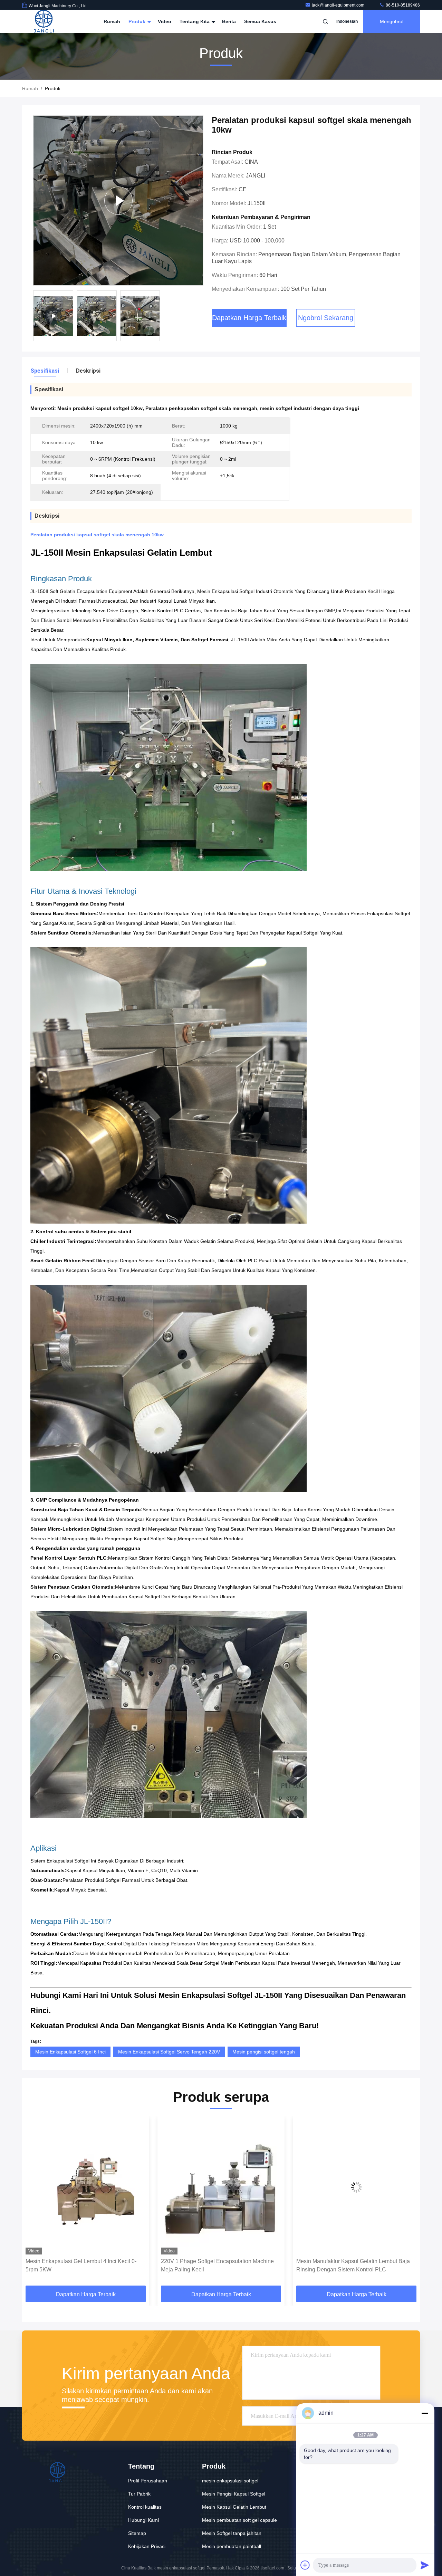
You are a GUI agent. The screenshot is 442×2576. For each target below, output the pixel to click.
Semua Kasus (260, 21)
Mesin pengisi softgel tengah (264, 2052)
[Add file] (305, 2565)
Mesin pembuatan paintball (232, 2546)
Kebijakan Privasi (147, 2546)
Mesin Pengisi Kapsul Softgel (234, 2494)
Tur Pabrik (139, 2494)
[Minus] (425, 2413)
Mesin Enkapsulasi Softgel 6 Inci (70, 2052)
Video (165, 21)
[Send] (425, 2565)
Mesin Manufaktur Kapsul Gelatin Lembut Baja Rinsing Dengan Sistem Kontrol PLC (218, 2265)
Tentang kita (195, 21)
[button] (35, 2203)
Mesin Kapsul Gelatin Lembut (234, 2507)
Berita (229, 21)
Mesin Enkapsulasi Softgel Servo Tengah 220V (169, 2052)
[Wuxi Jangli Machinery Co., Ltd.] (44, 21)
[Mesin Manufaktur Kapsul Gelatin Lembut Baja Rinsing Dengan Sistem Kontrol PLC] (221, 2187)
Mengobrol (392, 21)
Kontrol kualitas (145, 2507)
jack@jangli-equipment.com (339, 5)
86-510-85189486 (402, 5)
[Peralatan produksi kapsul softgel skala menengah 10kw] (118, 200)
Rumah (112, 21)
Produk (138, 21)
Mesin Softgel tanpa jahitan (232, 2533)
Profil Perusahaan (148, 2481)
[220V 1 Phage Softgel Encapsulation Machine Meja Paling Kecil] (86, 2187)
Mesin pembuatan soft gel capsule (239, 2520)
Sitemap (137, 2533)
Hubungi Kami (143, 2520)
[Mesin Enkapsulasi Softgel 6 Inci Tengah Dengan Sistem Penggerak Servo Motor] (356, 2187)
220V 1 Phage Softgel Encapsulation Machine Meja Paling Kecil (82, 2265)
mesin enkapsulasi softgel (230, 2481)
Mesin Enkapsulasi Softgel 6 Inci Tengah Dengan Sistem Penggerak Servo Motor (346, 2265)
